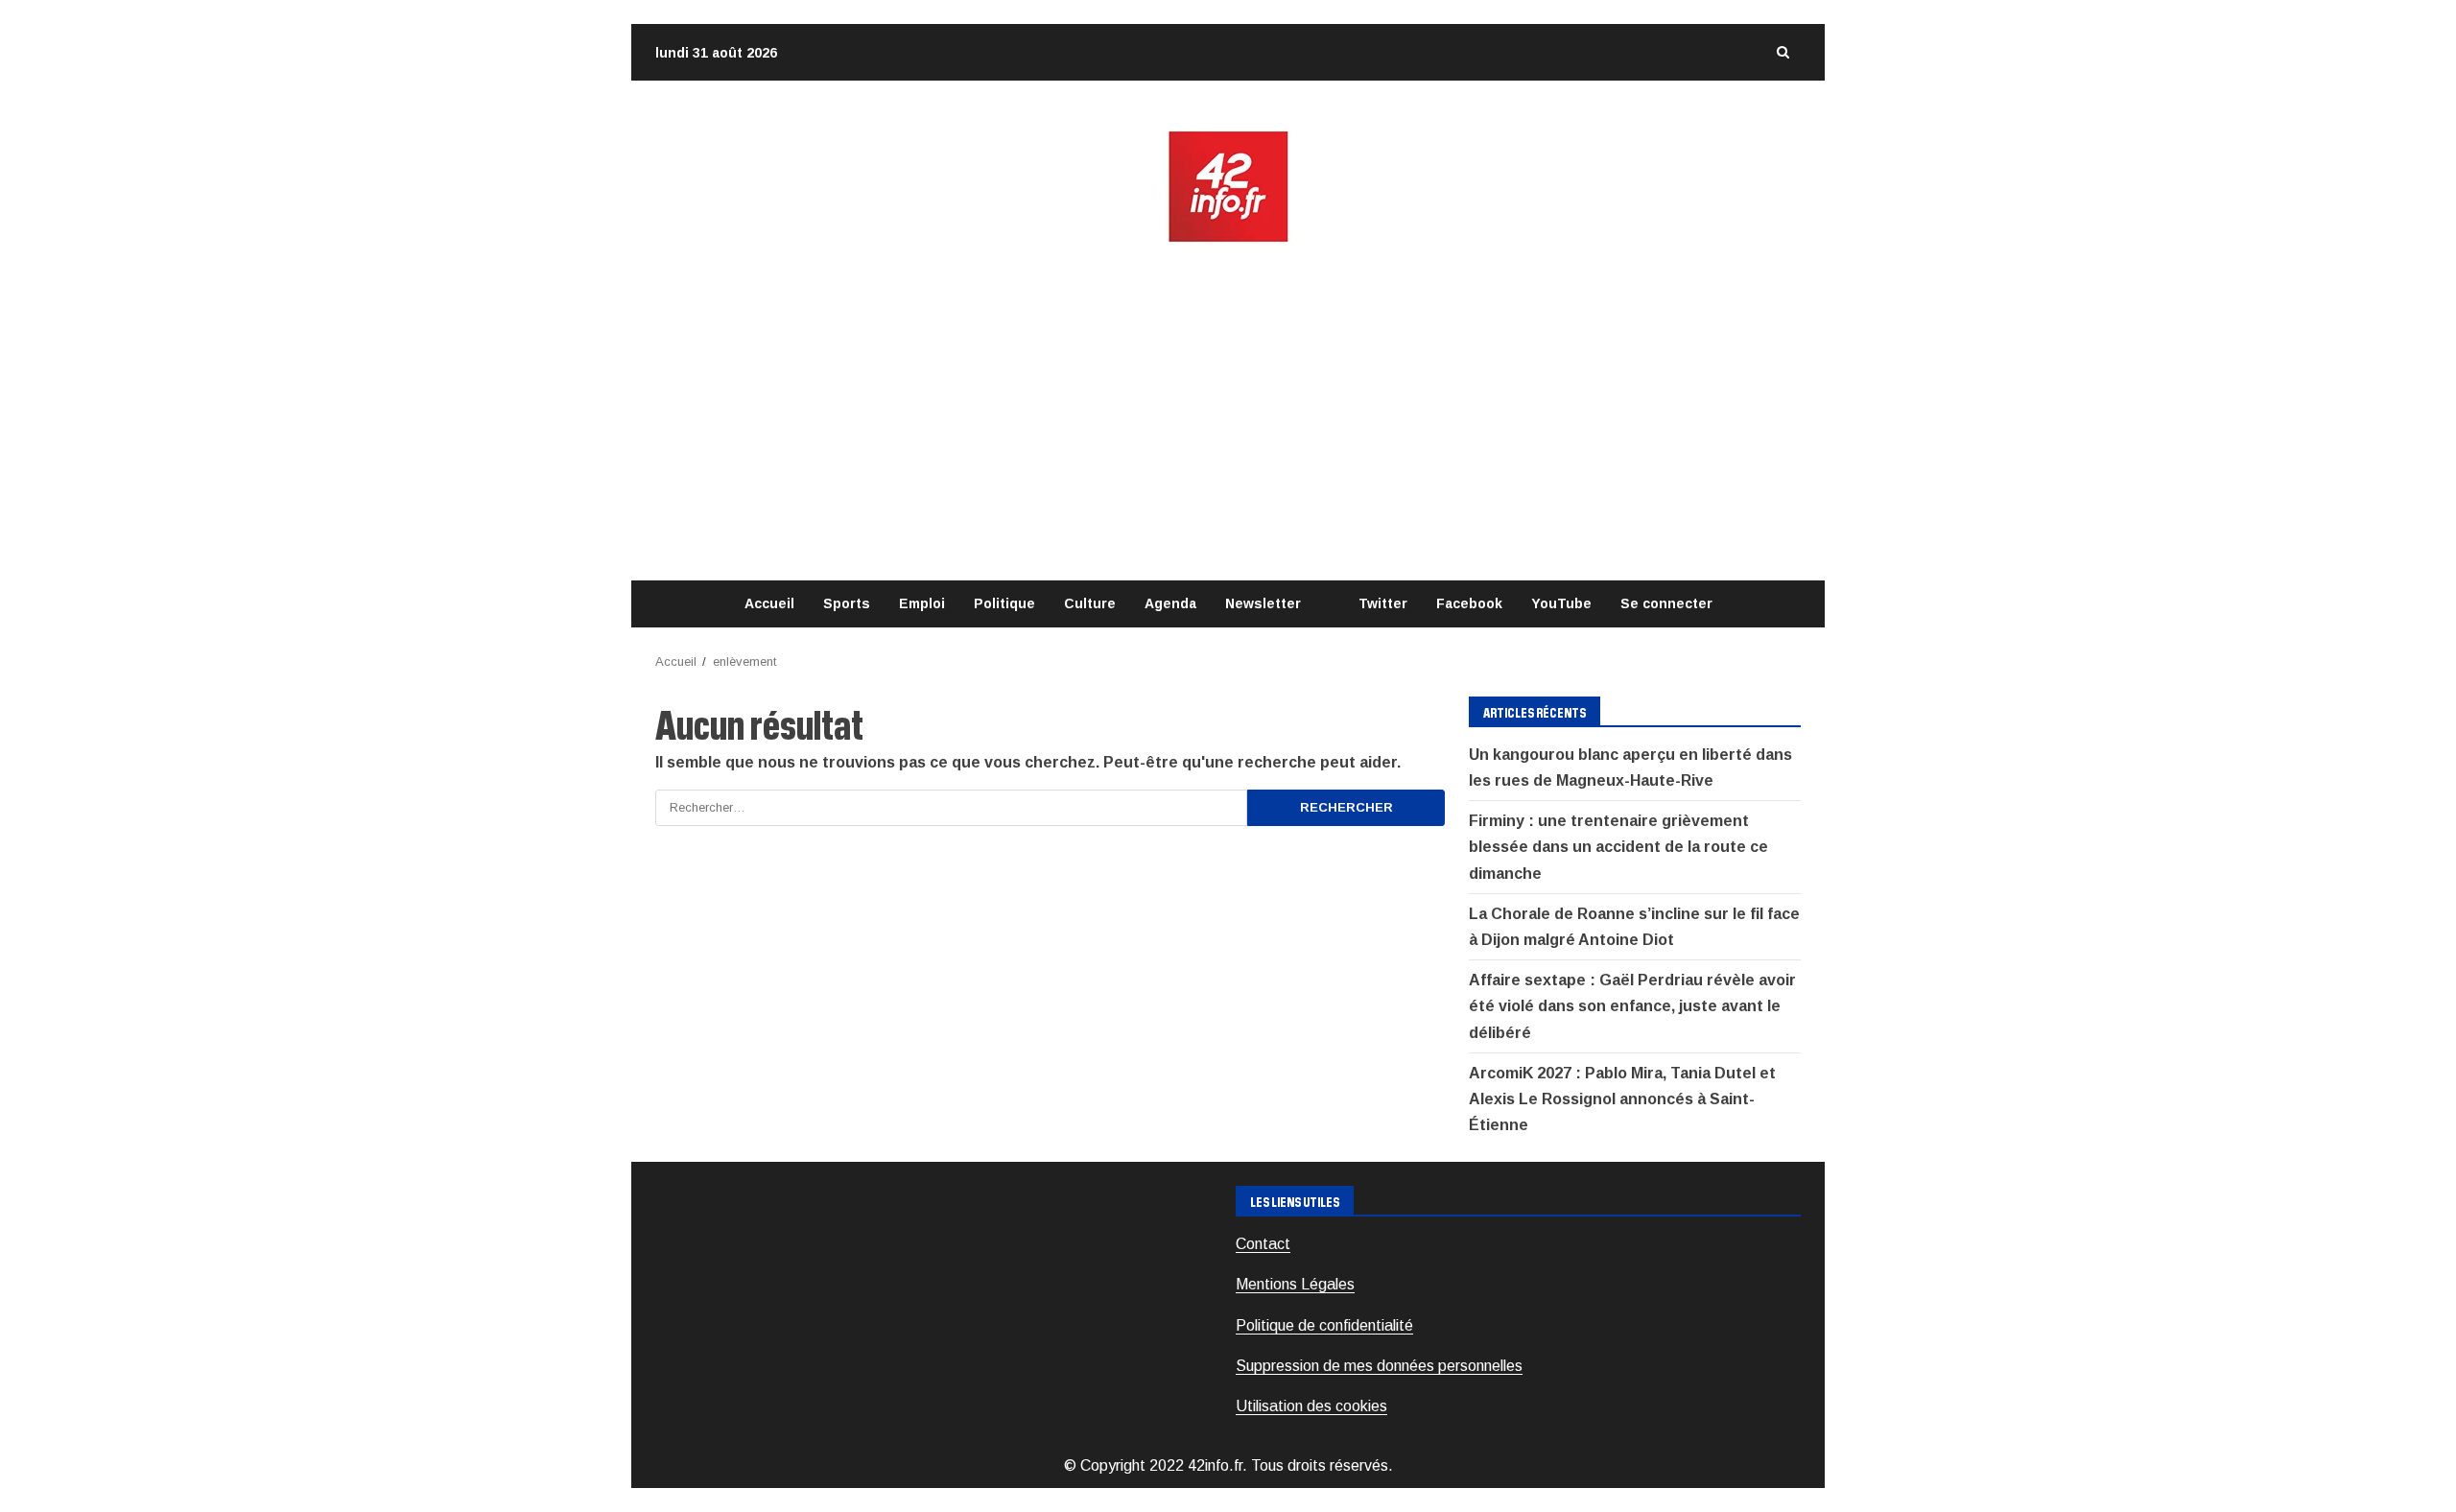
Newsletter (1263, 603)
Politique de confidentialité (1324, 1325)
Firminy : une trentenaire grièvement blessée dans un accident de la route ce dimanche (1618, 847)
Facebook (1469, 603)
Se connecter (1666, 603)
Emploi (922, 603)
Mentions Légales (1295, 1284)
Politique (1004, 603)
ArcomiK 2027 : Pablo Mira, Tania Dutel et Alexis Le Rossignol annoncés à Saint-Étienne (1622, 1099)
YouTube (1561, 603)
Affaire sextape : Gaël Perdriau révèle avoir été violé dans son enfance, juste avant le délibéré (1632, 1006)
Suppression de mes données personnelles (1379, 1366)
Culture (1090, 603)
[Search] (1783, 52)
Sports (847, 603)
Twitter (1383, 603)
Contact (1263, 1244)
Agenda (1170, 603)
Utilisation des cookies (1311, 1406)
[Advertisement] (1228, 413)
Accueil (769, 603)
